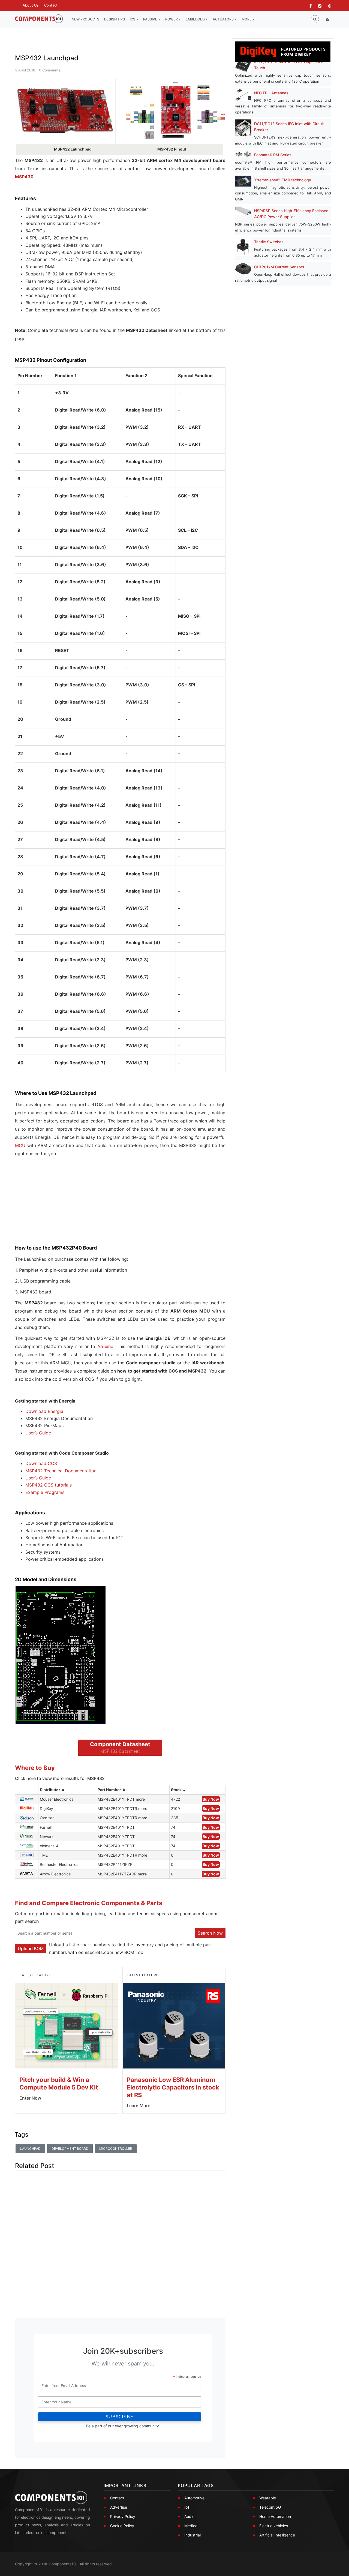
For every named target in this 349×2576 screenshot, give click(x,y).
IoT (187, 2507)
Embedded (196, 19)
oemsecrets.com (200, 1914)
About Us (31, 5)
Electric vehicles (274, 2526)
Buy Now (211, 1799)
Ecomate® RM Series (273, 155)
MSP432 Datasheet (120, 1751)
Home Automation (275, 2516)
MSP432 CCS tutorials (49, 1485)
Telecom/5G (270, 2507)
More (247, 19)
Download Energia (44, 1411)
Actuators (224, 19)
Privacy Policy (123, 2516)
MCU (20, 1145)
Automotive (194, 2498)
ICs (133, 19)
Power (172, 19)
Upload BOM (31, 1948)
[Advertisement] (56, 1205)
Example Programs (45, 1492)
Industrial (192, 2535)
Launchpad (30, 2149)
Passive (151, 19)
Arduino (105, 1346)
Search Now (210, 1933)
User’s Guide (38, 1433)
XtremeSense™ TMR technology (283, 180)
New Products (85, 19)
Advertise (119, 2507)
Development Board (70, 2149)
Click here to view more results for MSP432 (60, 1778)
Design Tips (115, 19)
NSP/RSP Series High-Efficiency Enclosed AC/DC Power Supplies (291, 214)
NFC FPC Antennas (271, 93)
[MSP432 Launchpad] (65, 111)
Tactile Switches (269, 242)
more (140, 1799)
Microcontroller (116, 2149)
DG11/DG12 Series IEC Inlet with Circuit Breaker (289, 127)
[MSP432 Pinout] (176, 111)
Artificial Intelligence (277, 2535)
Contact (51, 5)
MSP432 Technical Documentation (61, 1471)
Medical (191, 2526)
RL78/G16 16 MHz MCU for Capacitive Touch (289, 65)
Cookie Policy (122, 2526)
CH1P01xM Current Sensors (279, 267)
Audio (189, 2516)
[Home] (39, 19)
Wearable (268, 2498)
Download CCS (41, 1463)
